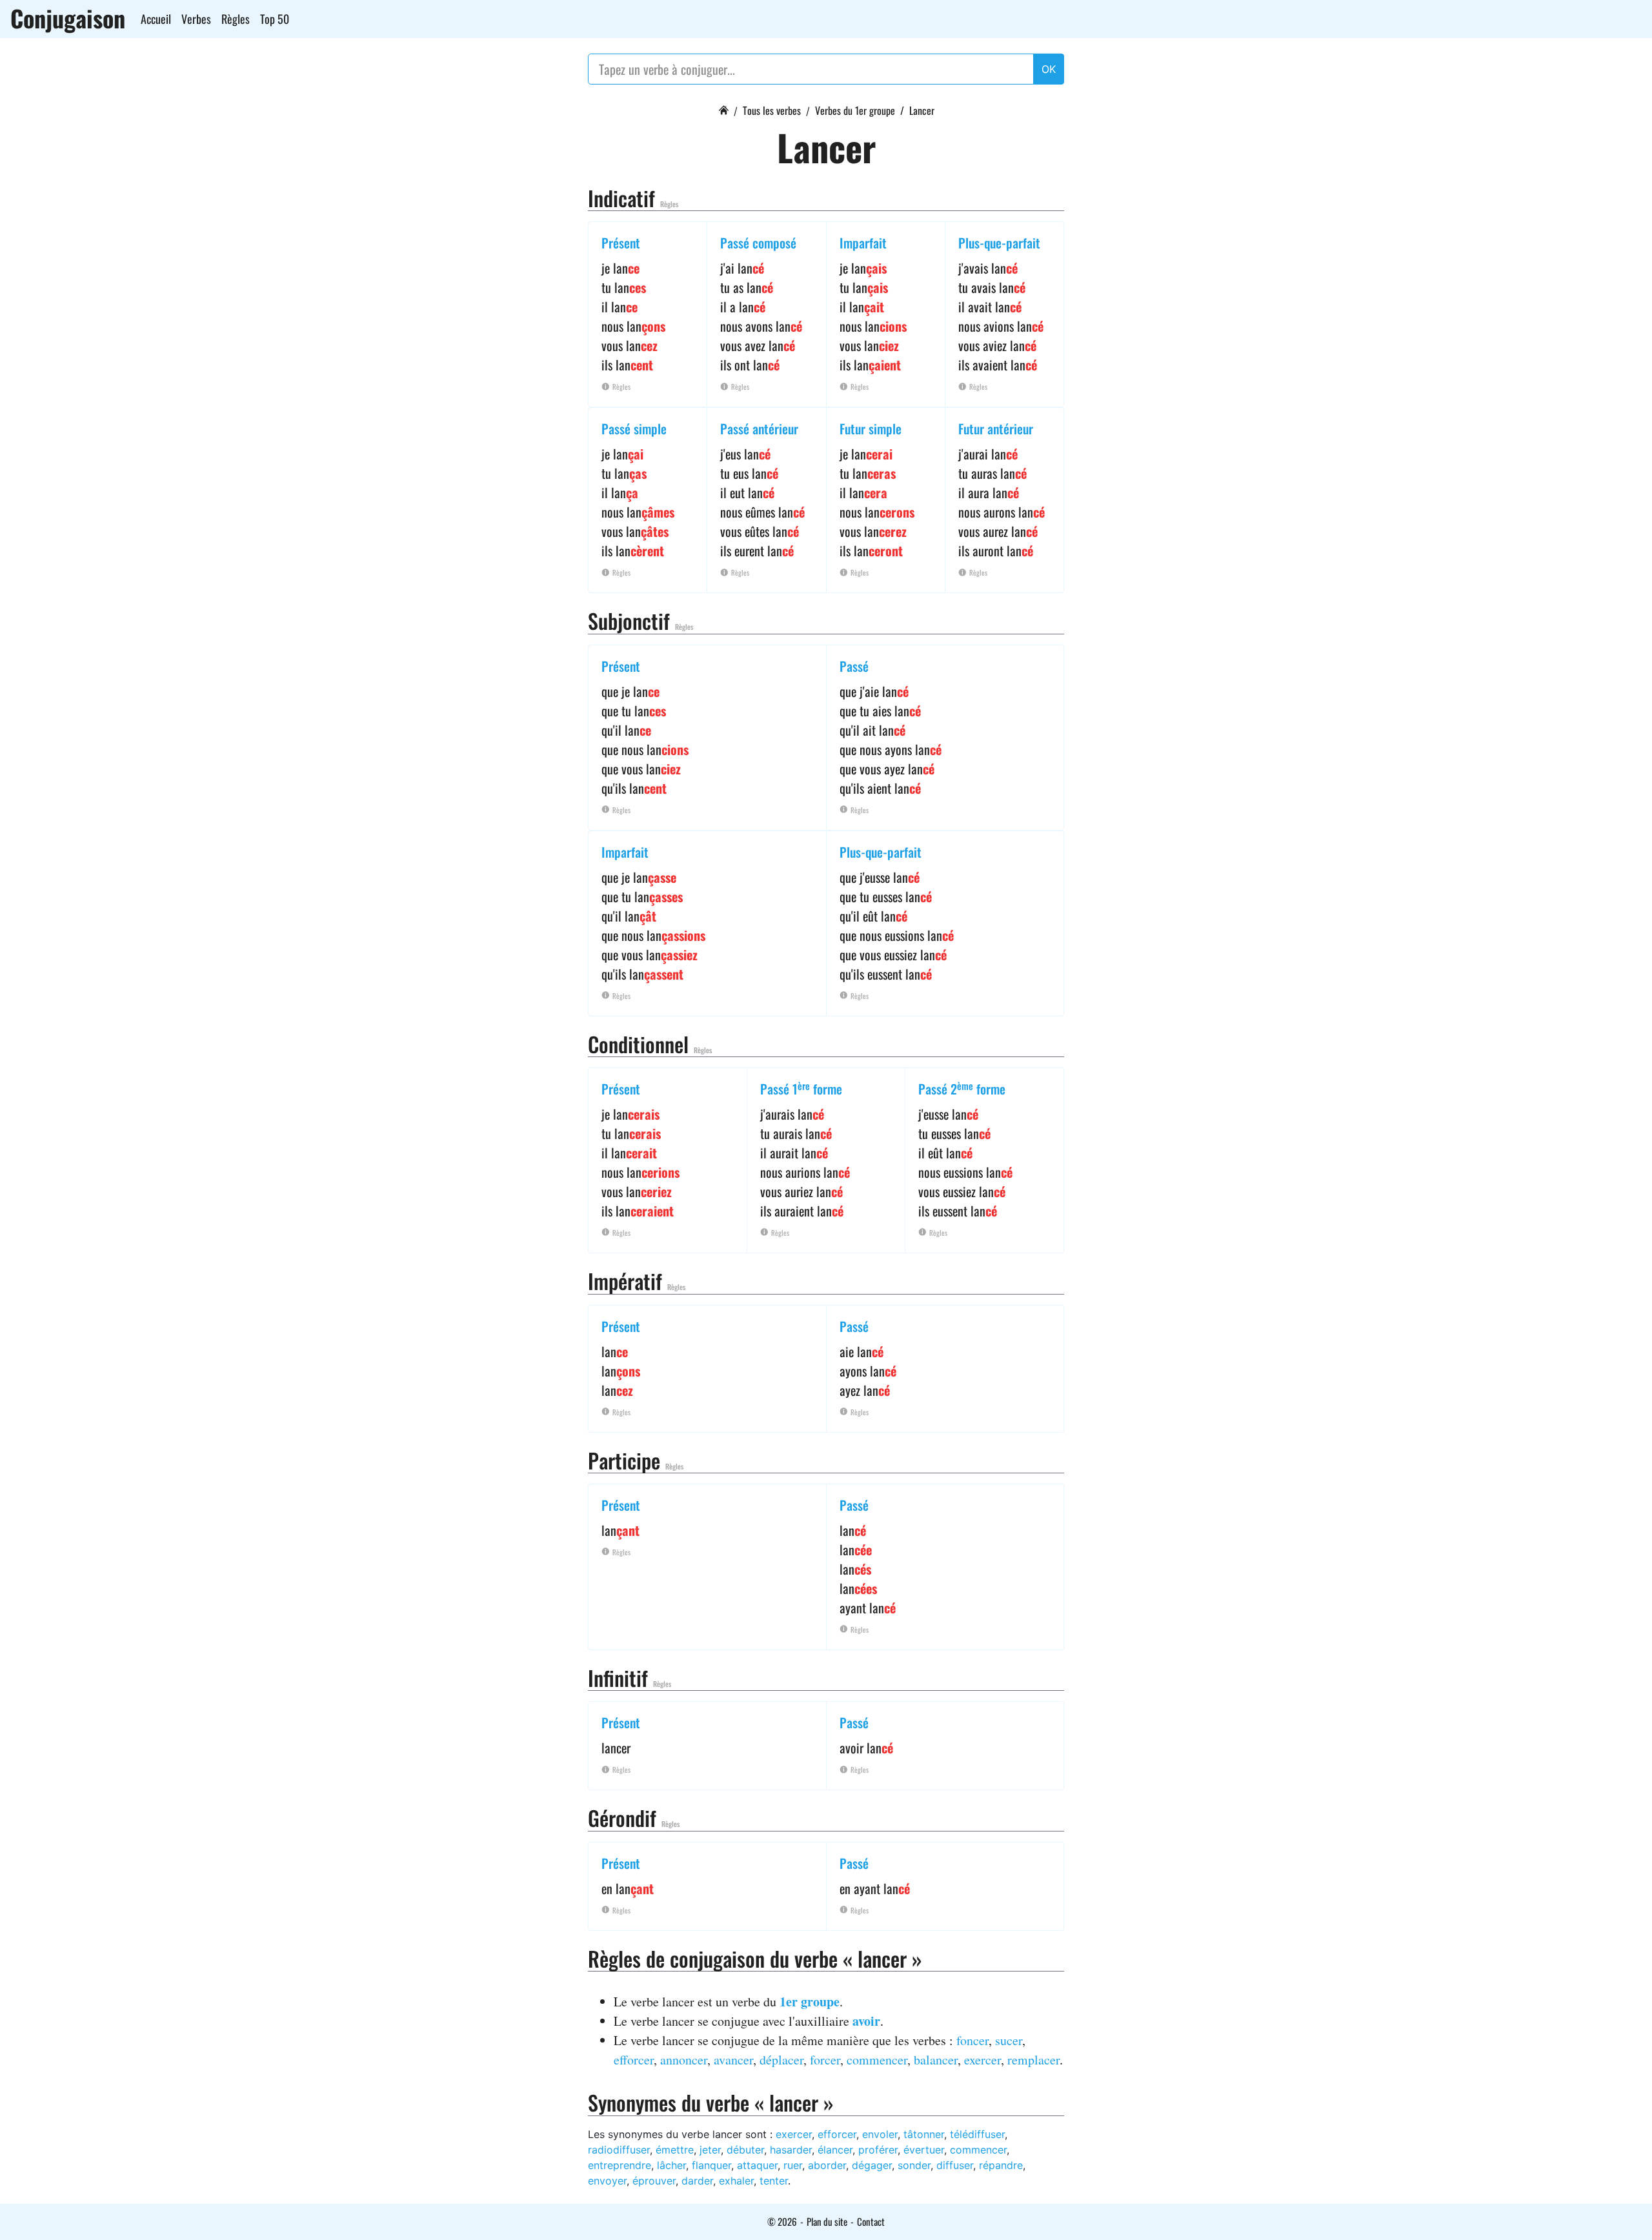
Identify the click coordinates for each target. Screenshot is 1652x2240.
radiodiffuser (619, 2150)
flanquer (711, 2165)
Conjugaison (68, 18)
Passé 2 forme (962, 1089)
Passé (854, 666)
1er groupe (810, 2002)
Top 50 (275, 19)
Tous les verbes (772, 110)
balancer (936, 2060)
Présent (621, 243)
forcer (825, 2060)
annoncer (684, 2060)
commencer (877, 2060)
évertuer (924, 2150)
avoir (866, 2021)
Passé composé (758, 243)
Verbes (196, 19)
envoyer (607, 2181)
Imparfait (863, 243)
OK (1049, 69)
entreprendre (619, 2165)
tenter (774, 2181)
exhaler (736, 2181)
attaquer (757, 2165)
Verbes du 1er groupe (855, 110)
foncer (972, 2040)
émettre (675, 2150)
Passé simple (634, 429)
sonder (914, 2165)
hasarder (791, 2150)
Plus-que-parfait (999, 243)
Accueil (156, 19)
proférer (878, 2150)
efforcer (634, 2060)
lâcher (671, 2165)
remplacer (1033, 2060)
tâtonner (924, 2134)
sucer (1009, 2040)
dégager (872, 2165)
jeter (710, 2150)
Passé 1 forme (801, 1089)
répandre (1001, 2165)
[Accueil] (723, 108)
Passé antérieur (759, 429)
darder (697, 2181)
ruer (793, 2165)
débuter (745, 2150)
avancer (733, 2060)
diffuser (955, 2165)
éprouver (654, 2181)
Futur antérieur (996, 429)
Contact (871, 2221)
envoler (880, 2134)
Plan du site (827, 2221)
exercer (982, 2060)
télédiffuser (977, 2134)
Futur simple (871, 429)
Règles (236, 19)
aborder (827, 2165)
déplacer (781, 2060)
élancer (835, 2150)
